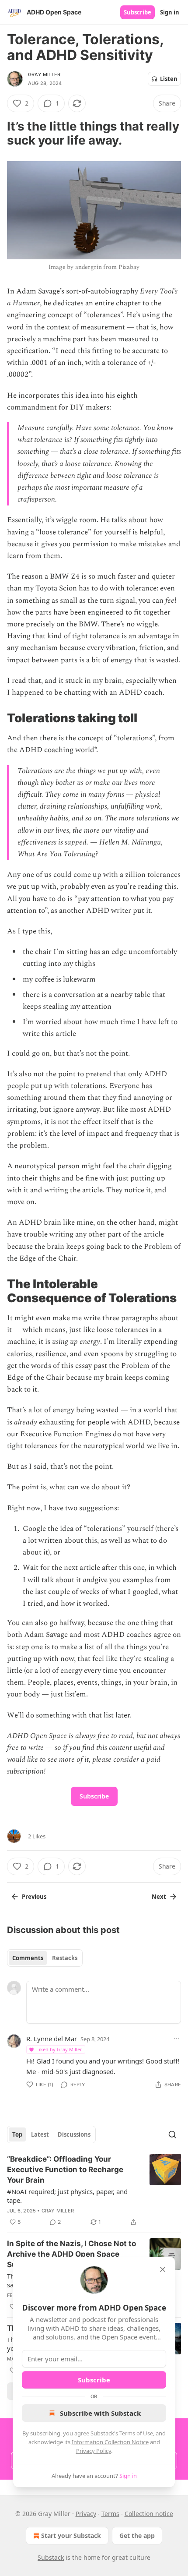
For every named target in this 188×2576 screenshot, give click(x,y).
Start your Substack (71, 2535)
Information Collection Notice (110, 2442)
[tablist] (45, 1958)
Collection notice (149, 2514)
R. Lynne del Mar (52, 2039)
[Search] (172, 2134)
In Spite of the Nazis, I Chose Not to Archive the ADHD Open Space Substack (71, 2254)
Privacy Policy (94, 2451)
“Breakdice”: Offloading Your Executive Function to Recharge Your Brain (65, 2170)
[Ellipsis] (177, 2039)
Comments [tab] (28, 1958)
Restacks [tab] (65, 1958)
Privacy (86, 2514)
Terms (110, 2514)
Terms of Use (136, 2433)
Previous (34, 1897)
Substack (51, 2557)
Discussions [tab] (74, 2134)
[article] (94, 2191)
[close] (163, 2269)
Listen (169, 79)
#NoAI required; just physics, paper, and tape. (67, 2196)
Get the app (137, 2535)
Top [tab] (17, 2134)
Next (159, 1897)
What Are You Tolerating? (58, 854)
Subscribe (138, 12)
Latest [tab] (40, 2134)
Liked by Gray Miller (59, 2049)
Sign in (170, 12)
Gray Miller (44, 74)
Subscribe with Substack (100, 2413)
